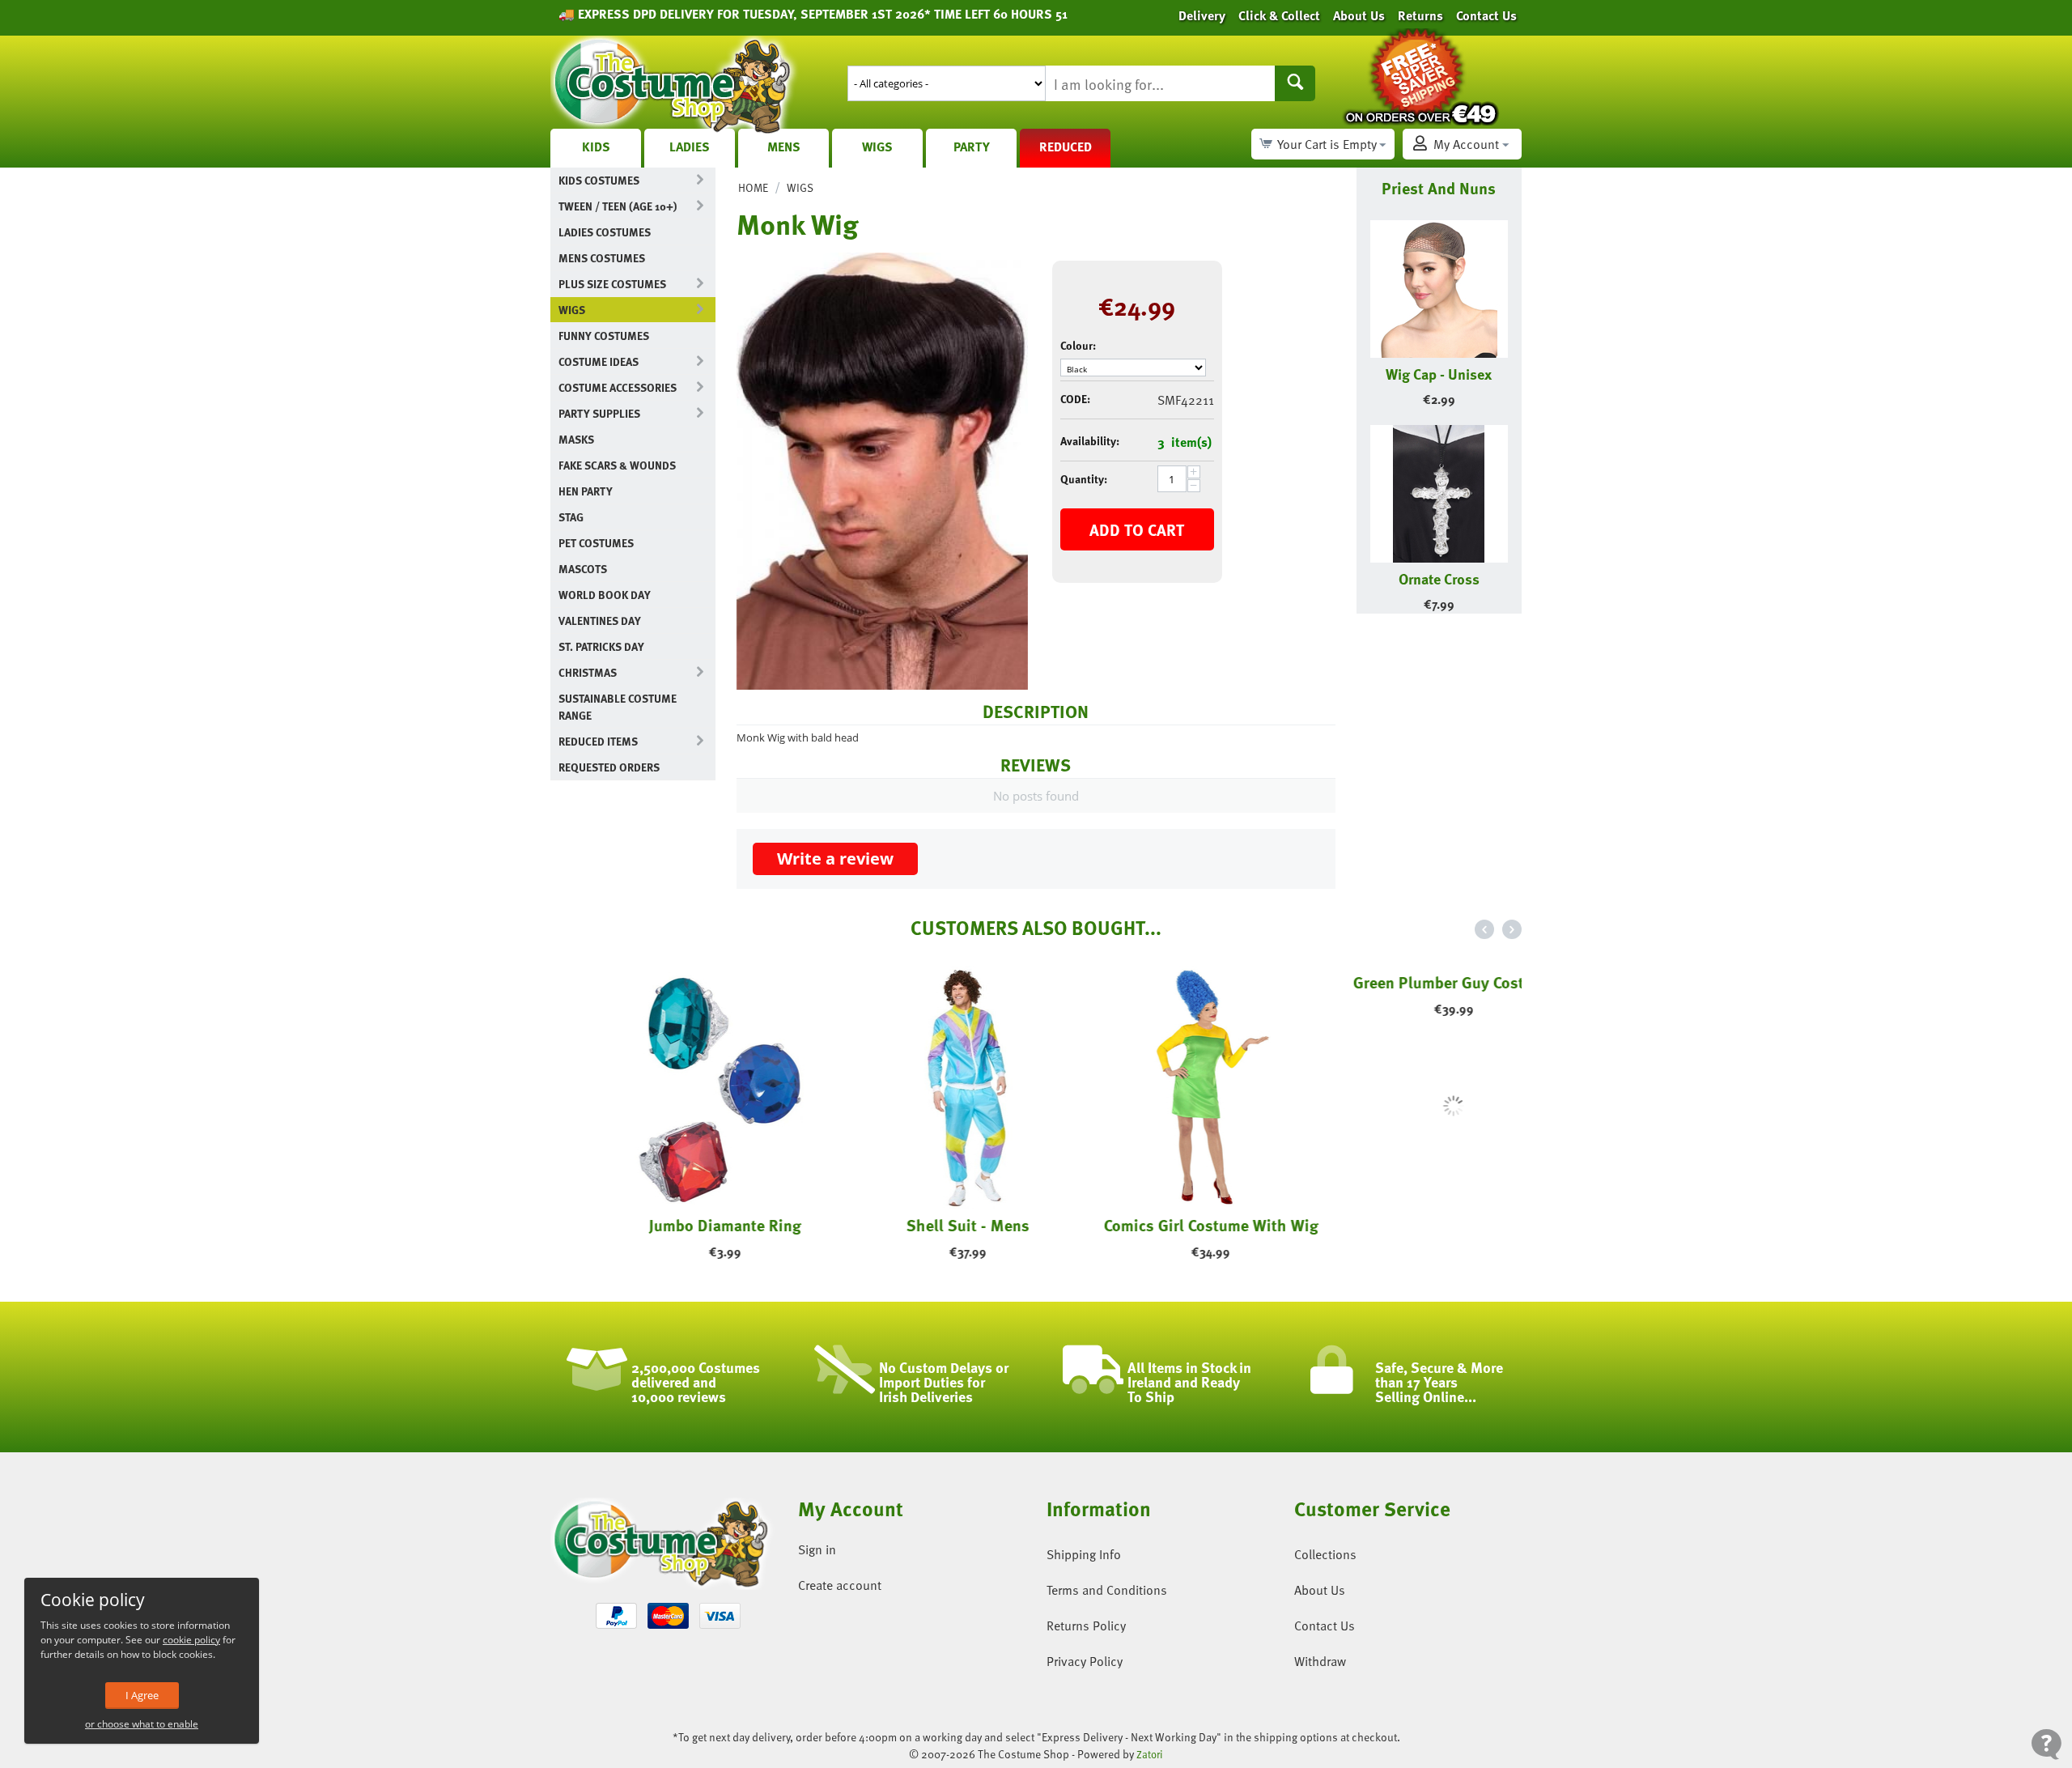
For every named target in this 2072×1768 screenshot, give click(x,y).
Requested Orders (609, 767)
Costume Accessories (618, 387)
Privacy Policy (1085, 1661)
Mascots (583, 569)
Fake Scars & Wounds (617, 465)
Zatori (1150, 1754)
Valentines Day (600, 620)
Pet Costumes (596, 543)
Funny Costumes (604, 336)
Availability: (1090, 441)
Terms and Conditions (1107, 1590)
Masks (576, 439)
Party (972, 147)
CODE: (1075, 399)
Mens (784, 147)
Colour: (1078, 345)
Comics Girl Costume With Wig (1158, 1225)
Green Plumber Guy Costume (1400, 1225)
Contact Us (1325, 1626)
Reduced (1066, 147)
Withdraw (1320, 1661)
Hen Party (586, 491)
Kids (596, 147)
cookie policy (191, 1640)
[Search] (1295, 83)
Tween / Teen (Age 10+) (618, 206)
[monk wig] (882, 471)
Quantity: (1084, 479)
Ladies (690, 147)
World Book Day (605, 595)
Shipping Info (1084, 1554)
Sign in (817, 1549)
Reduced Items (598, 741)
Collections (1325, 1554)
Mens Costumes (602, 258)
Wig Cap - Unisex (1439, 374)
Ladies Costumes (605, 232)
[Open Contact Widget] (2047, 1744)
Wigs (877, 147)
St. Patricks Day (601, 646)
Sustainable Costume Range (618, 707)
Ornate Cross (1439, 578)
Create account (840, 1585)
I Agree (142, 1695)
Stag (571, 517)
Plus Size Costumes (612, 284)
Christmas (588, 672)
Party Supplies (599, 413)
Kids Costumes (599, 180)
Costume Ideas (599, 361)
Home (753, 187)
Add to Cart (1137, 529)
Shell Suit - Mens (915, 1225)
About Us (1320, 1590)
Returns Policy (1086, 1626)
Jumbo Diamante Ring (672, 1225)
